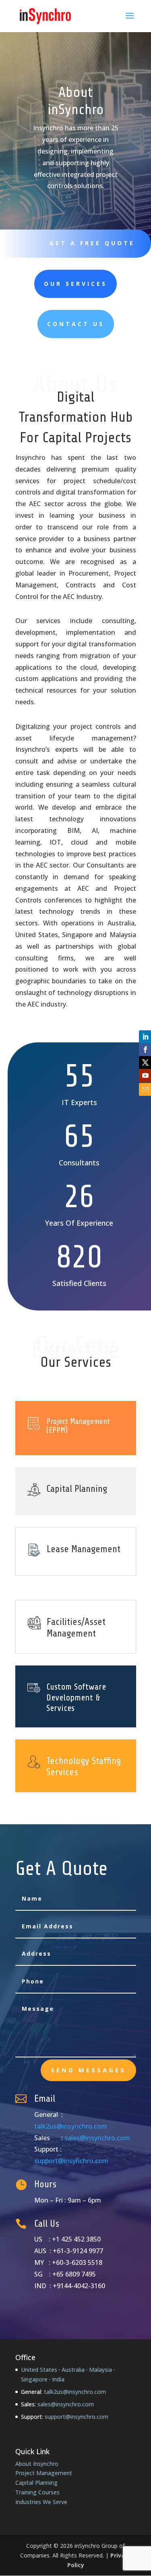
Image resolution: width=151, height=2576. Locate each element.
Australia (73, 2370)
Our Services (75, 284)
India (58, 2379)
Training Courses (37, 2492)
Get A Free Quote (92, 243)
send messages (88, 2070)
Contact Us (76, 324)
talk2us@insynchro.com (71, 2126)
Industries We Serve (41, 2502)
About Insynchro (37, 2464)
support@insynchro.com (71, 2161)
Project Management (44, 2473)
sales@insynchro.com (97, 2138)
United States (39, 2370)
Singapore (34, 2379)
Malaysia (100, 2370)
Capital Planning (36, 2483)
